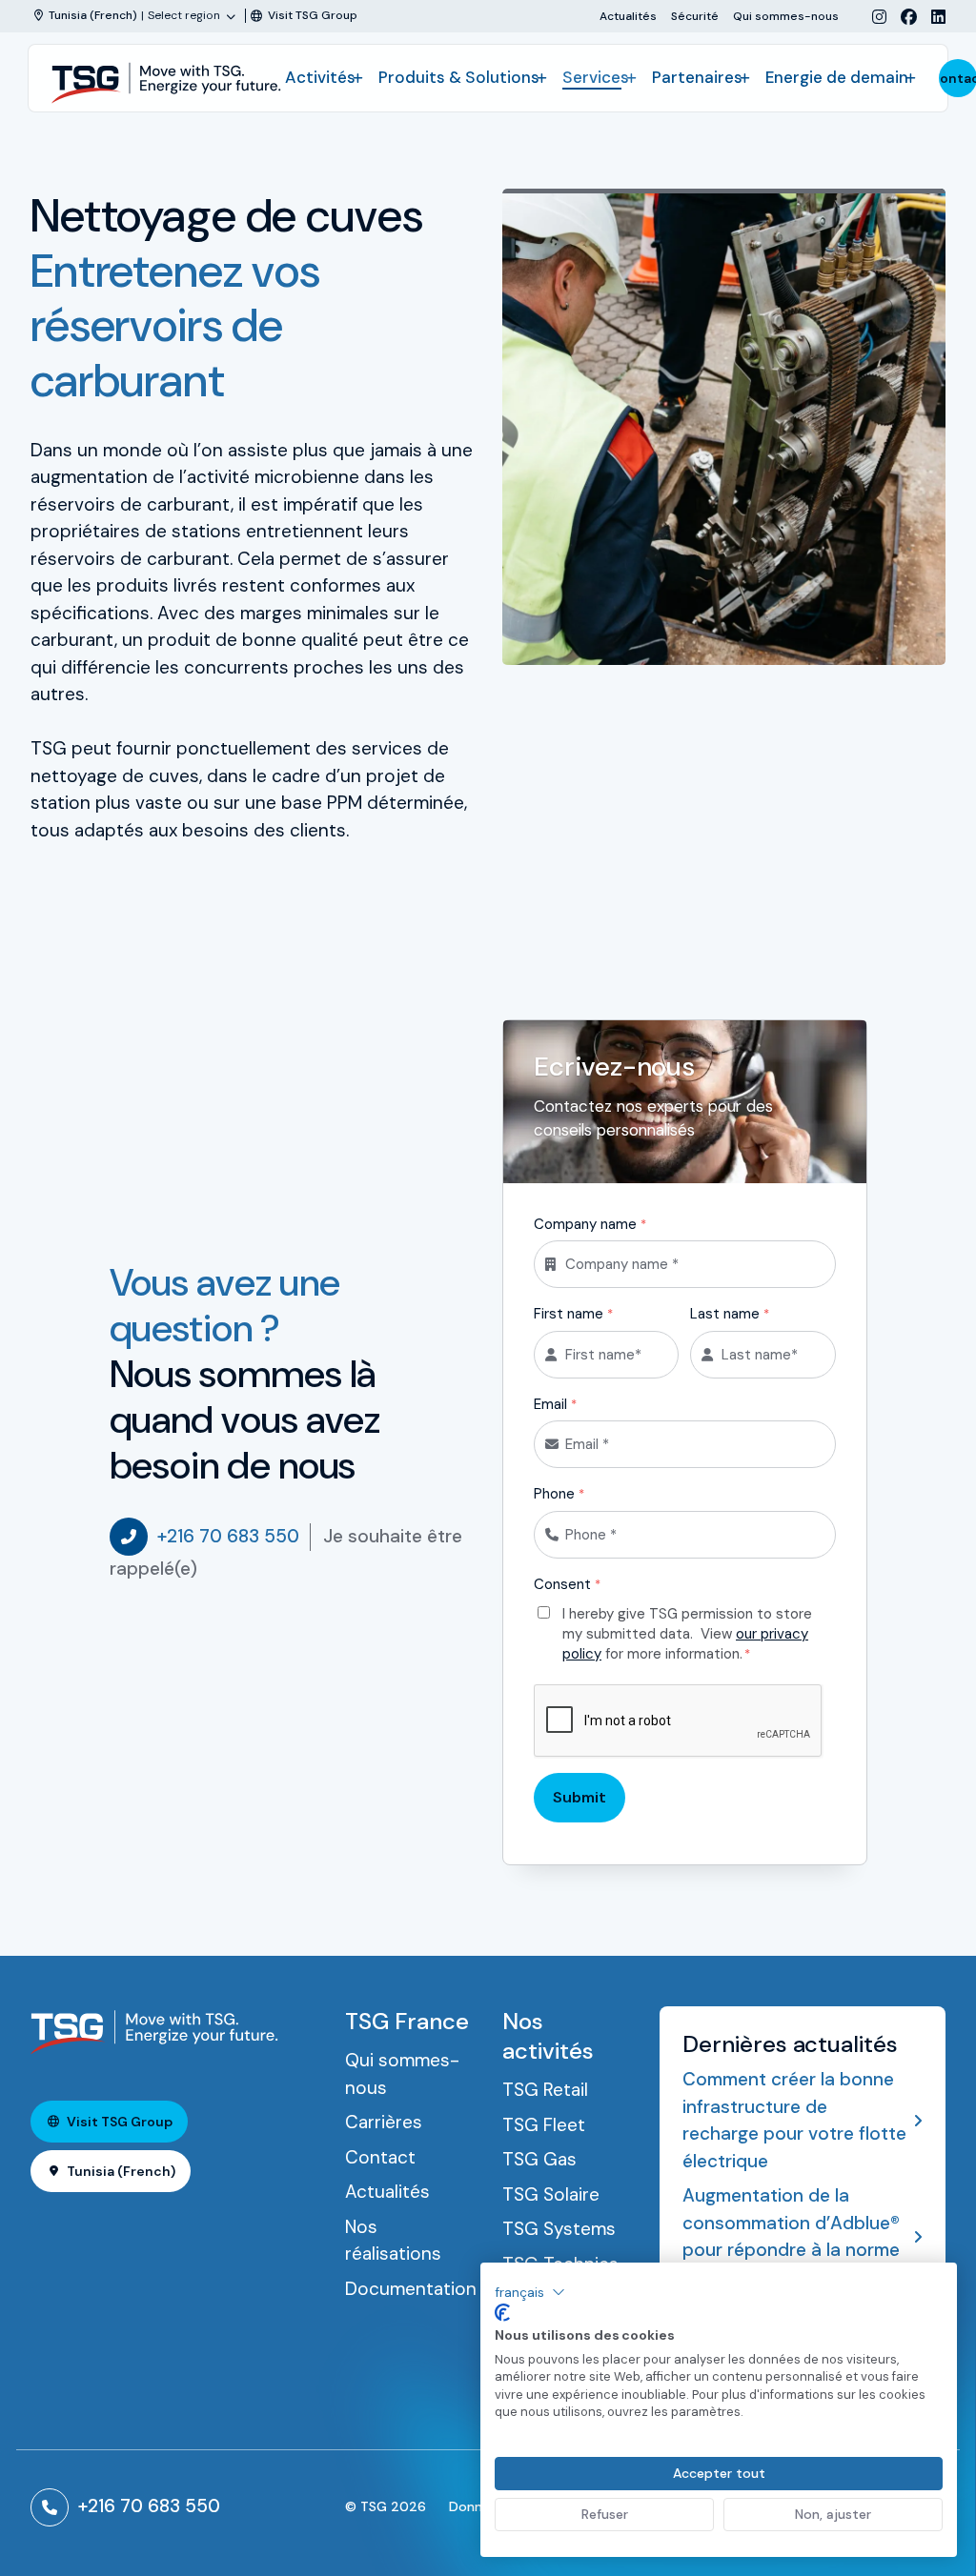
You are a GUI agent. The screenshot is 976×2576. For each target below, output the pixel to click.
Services (596, 77)
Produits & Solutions (459, 77)
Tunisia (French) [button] (121, 2171)
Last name (730, 1314)
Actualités (628, 16)
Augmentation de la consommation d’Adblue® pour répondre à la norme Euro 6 (791, 2236)
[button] (530, 2292)
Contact (380, 2157)
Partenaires (697, 77)
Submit (579, 1797)
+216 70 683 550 (228, 1536)
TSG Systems (559, 2229)
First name (573, 1314)
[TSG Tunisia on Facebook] (902, 17)
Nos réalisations (393, 2241)
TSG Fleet (544, 2125)
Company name (590, 1224)
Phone (559, 1494)
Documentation (411, 2289)
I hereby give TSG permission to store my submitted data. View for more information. (687, 1633)
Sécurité (695, 16)
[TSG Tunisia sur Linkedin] (931, 17)
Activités (320, 77)
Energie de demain (837, 77)
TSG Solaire (551, 2194)
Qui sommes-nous (786, 16)
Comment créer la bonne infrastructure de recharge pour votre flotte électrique (794, 2120)
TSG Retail (545, 2090)
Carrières (384, 2122)
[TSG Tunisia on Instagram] (872, 17)
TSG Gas (539, 2159)
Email (555, 1404)
